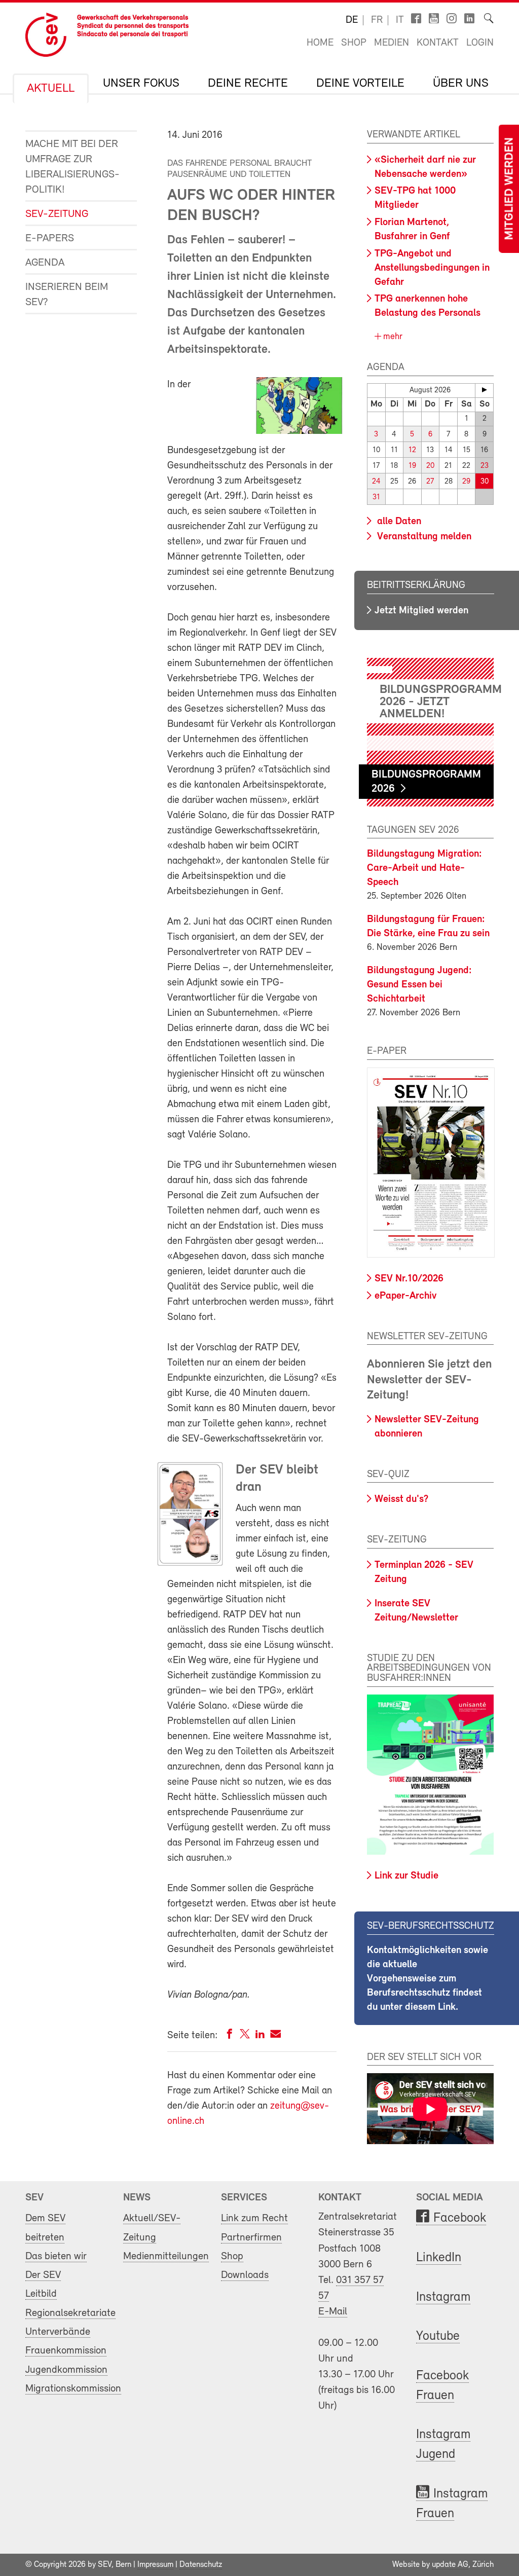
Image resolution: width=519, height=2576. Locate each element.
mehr (392, 337)
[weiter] (484, 390)
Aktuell (51, 89)
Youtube (438, 2336)
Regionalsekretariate (70, 2313)
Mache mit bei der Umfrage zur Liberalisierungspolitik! (72, 167)
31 (376, 498)
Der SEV (43, 2275)
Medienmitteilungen (166, 2256)
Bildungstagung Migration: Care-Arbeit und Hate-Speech (424, 868)
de (352, 20)
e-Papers (50, 238)
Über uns (461, 84)
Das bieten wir (56, 2256)
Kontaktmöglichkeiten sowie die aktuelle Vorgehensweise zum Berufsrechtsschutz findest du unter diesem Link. (428, 1979)
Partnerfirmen (251, 2238)
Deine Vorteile (360, 84)
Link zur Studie (406, 1876)
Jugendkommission (66, 2370)
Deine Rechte (248, 84)
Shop (354, 43)
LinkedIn (439, 2258)
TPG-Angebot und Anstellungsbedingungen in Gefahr (432, 268)
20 (430, 466)
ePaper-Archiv (405, 1296)
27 (430, 482)
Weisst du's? (401, 1499)
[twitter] (245, 2036)
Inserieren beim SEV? (67, 295)
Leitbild (41, 2294)
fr (377, 20)
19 (412, 466)
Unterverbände (58, 2332)
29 (466, 482)
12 (412, 450)
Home (320, 43)
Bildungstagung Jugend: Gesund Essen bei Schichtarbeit (419, 985)
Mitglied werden (510, 189)
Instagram (443, 2297)
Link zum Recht (254, 2218)
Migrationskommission (73, 2389)
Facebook (460, 2218)
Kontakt (438, 43)
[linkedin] (260, 2036)
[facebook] (230, 2036)
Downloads (245, 2275)
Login (480, 43)
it (400, 20)
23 (485, 466)
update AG (450, 2565)
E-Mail (333, 2312)
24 (376, 482)
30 (485, 482)
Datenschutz (201, 2565)
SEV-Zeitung (57, 214)
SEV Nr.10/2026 (409, 1279)
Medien (392, 43)
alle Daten (398, 522)
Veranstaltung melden (423, 537)
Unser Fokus (141, 84)
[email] (275, 2036)
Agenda (45, 263)
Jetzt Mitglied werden (421, 611)
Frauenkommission (66, 2351)
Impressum (155, 2565)
